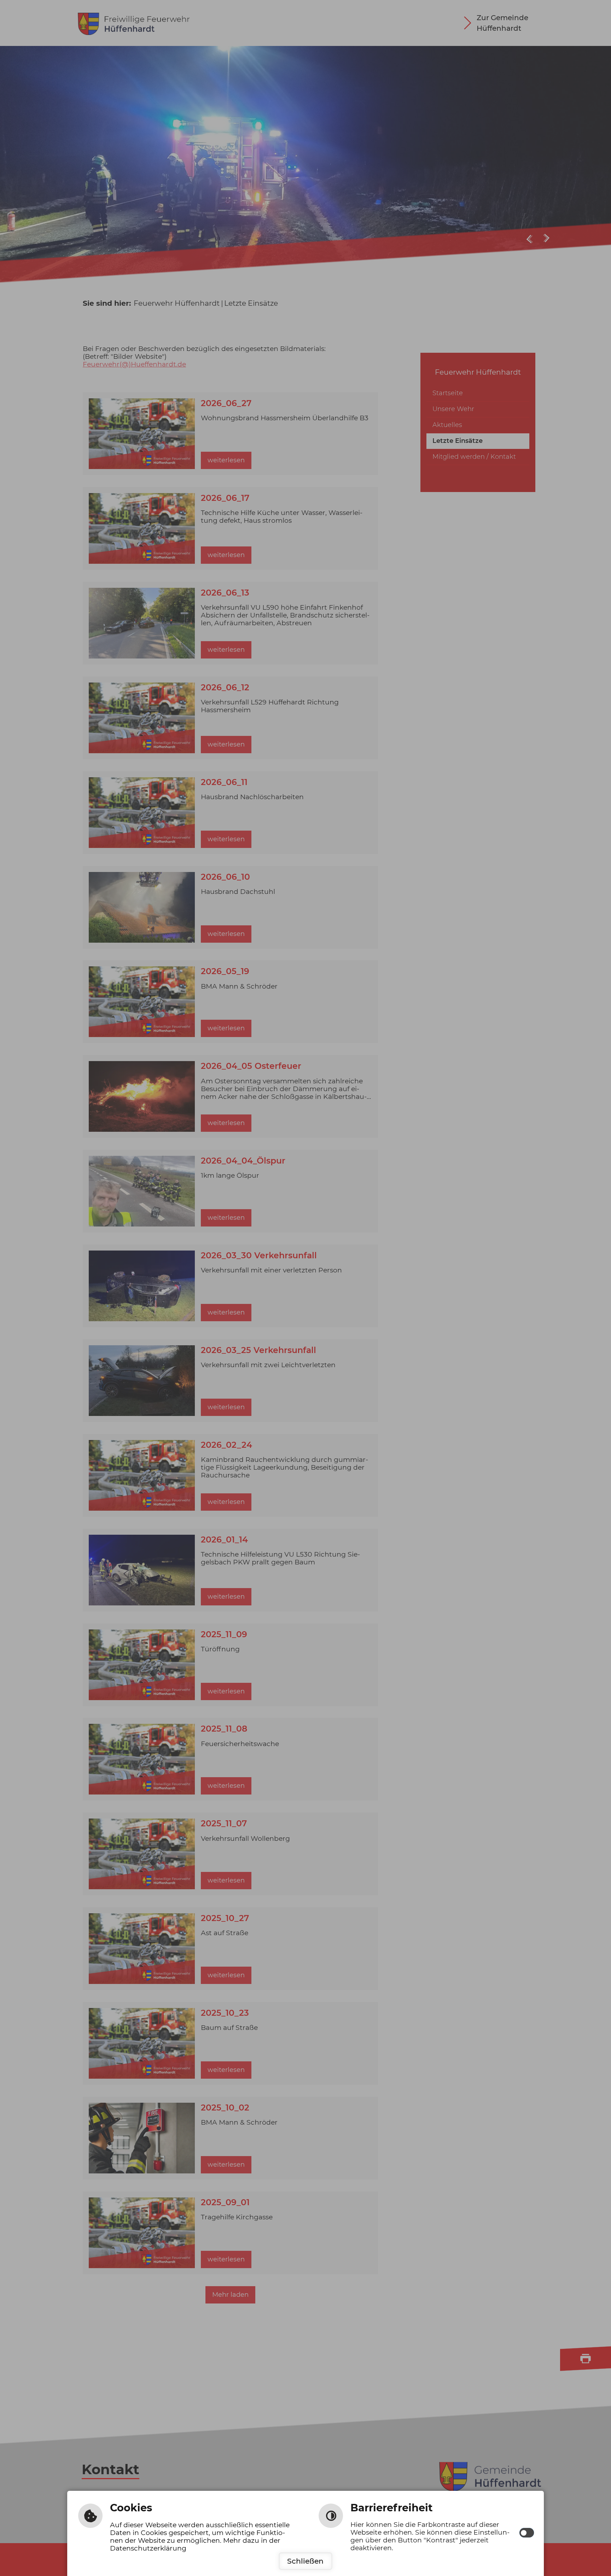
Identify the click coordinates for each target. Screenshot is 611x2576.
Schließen (305, 2561)
